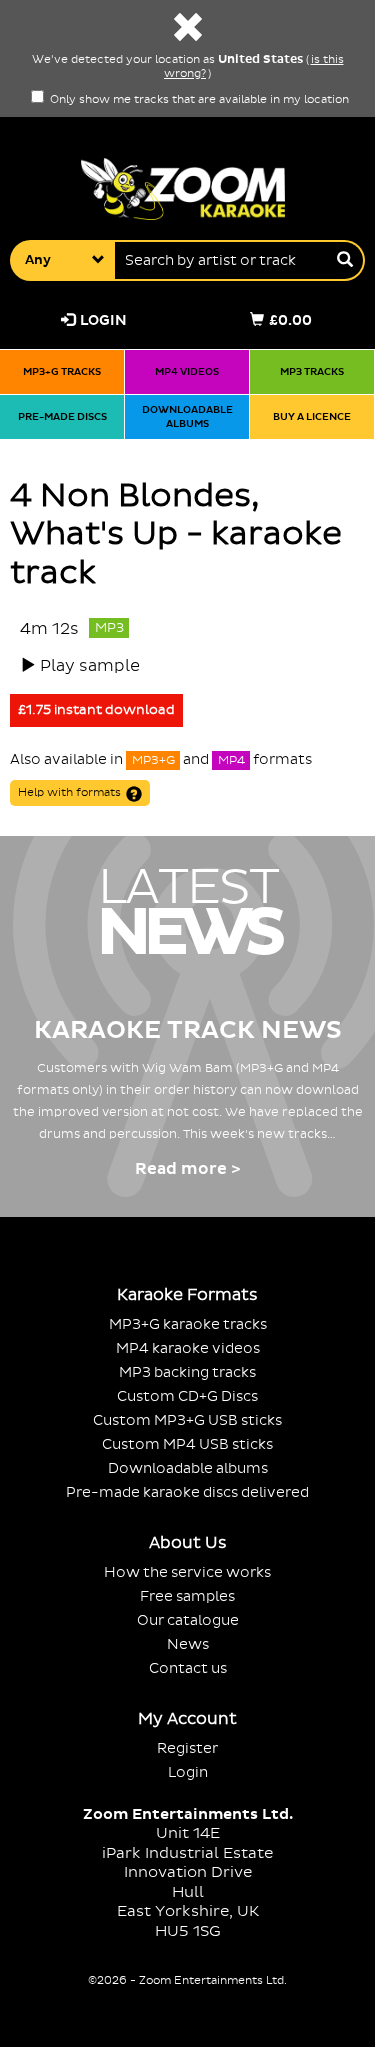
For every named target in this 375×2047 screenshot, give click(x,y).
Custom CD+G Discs (187, 1396)
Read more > (187, 1169)
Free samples (187, 1596)
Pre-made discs (62, 416)
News (188, 1644)
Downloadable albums (187, 416)
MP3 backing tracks (187, 1372)
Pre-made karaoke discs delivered (187, 1492)
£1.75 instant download (96, 710)
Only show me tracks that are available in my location (198, 100)
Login (103, 320)
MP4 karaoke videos (188, 1348)
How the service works (187, 1572)
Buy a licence (312, 416)
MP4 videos (187, 371)
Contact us (188, 1668)
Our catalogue (188, 1620)
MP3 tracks (312, 371)
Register (187, 1748)
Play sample (90, 666)
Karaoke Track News (188, 1030)
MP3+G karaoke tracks (188, 1324)
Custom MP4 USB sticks (187, 1444)
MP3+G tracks (62, 371)
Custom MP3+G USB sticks (187, 1420)
